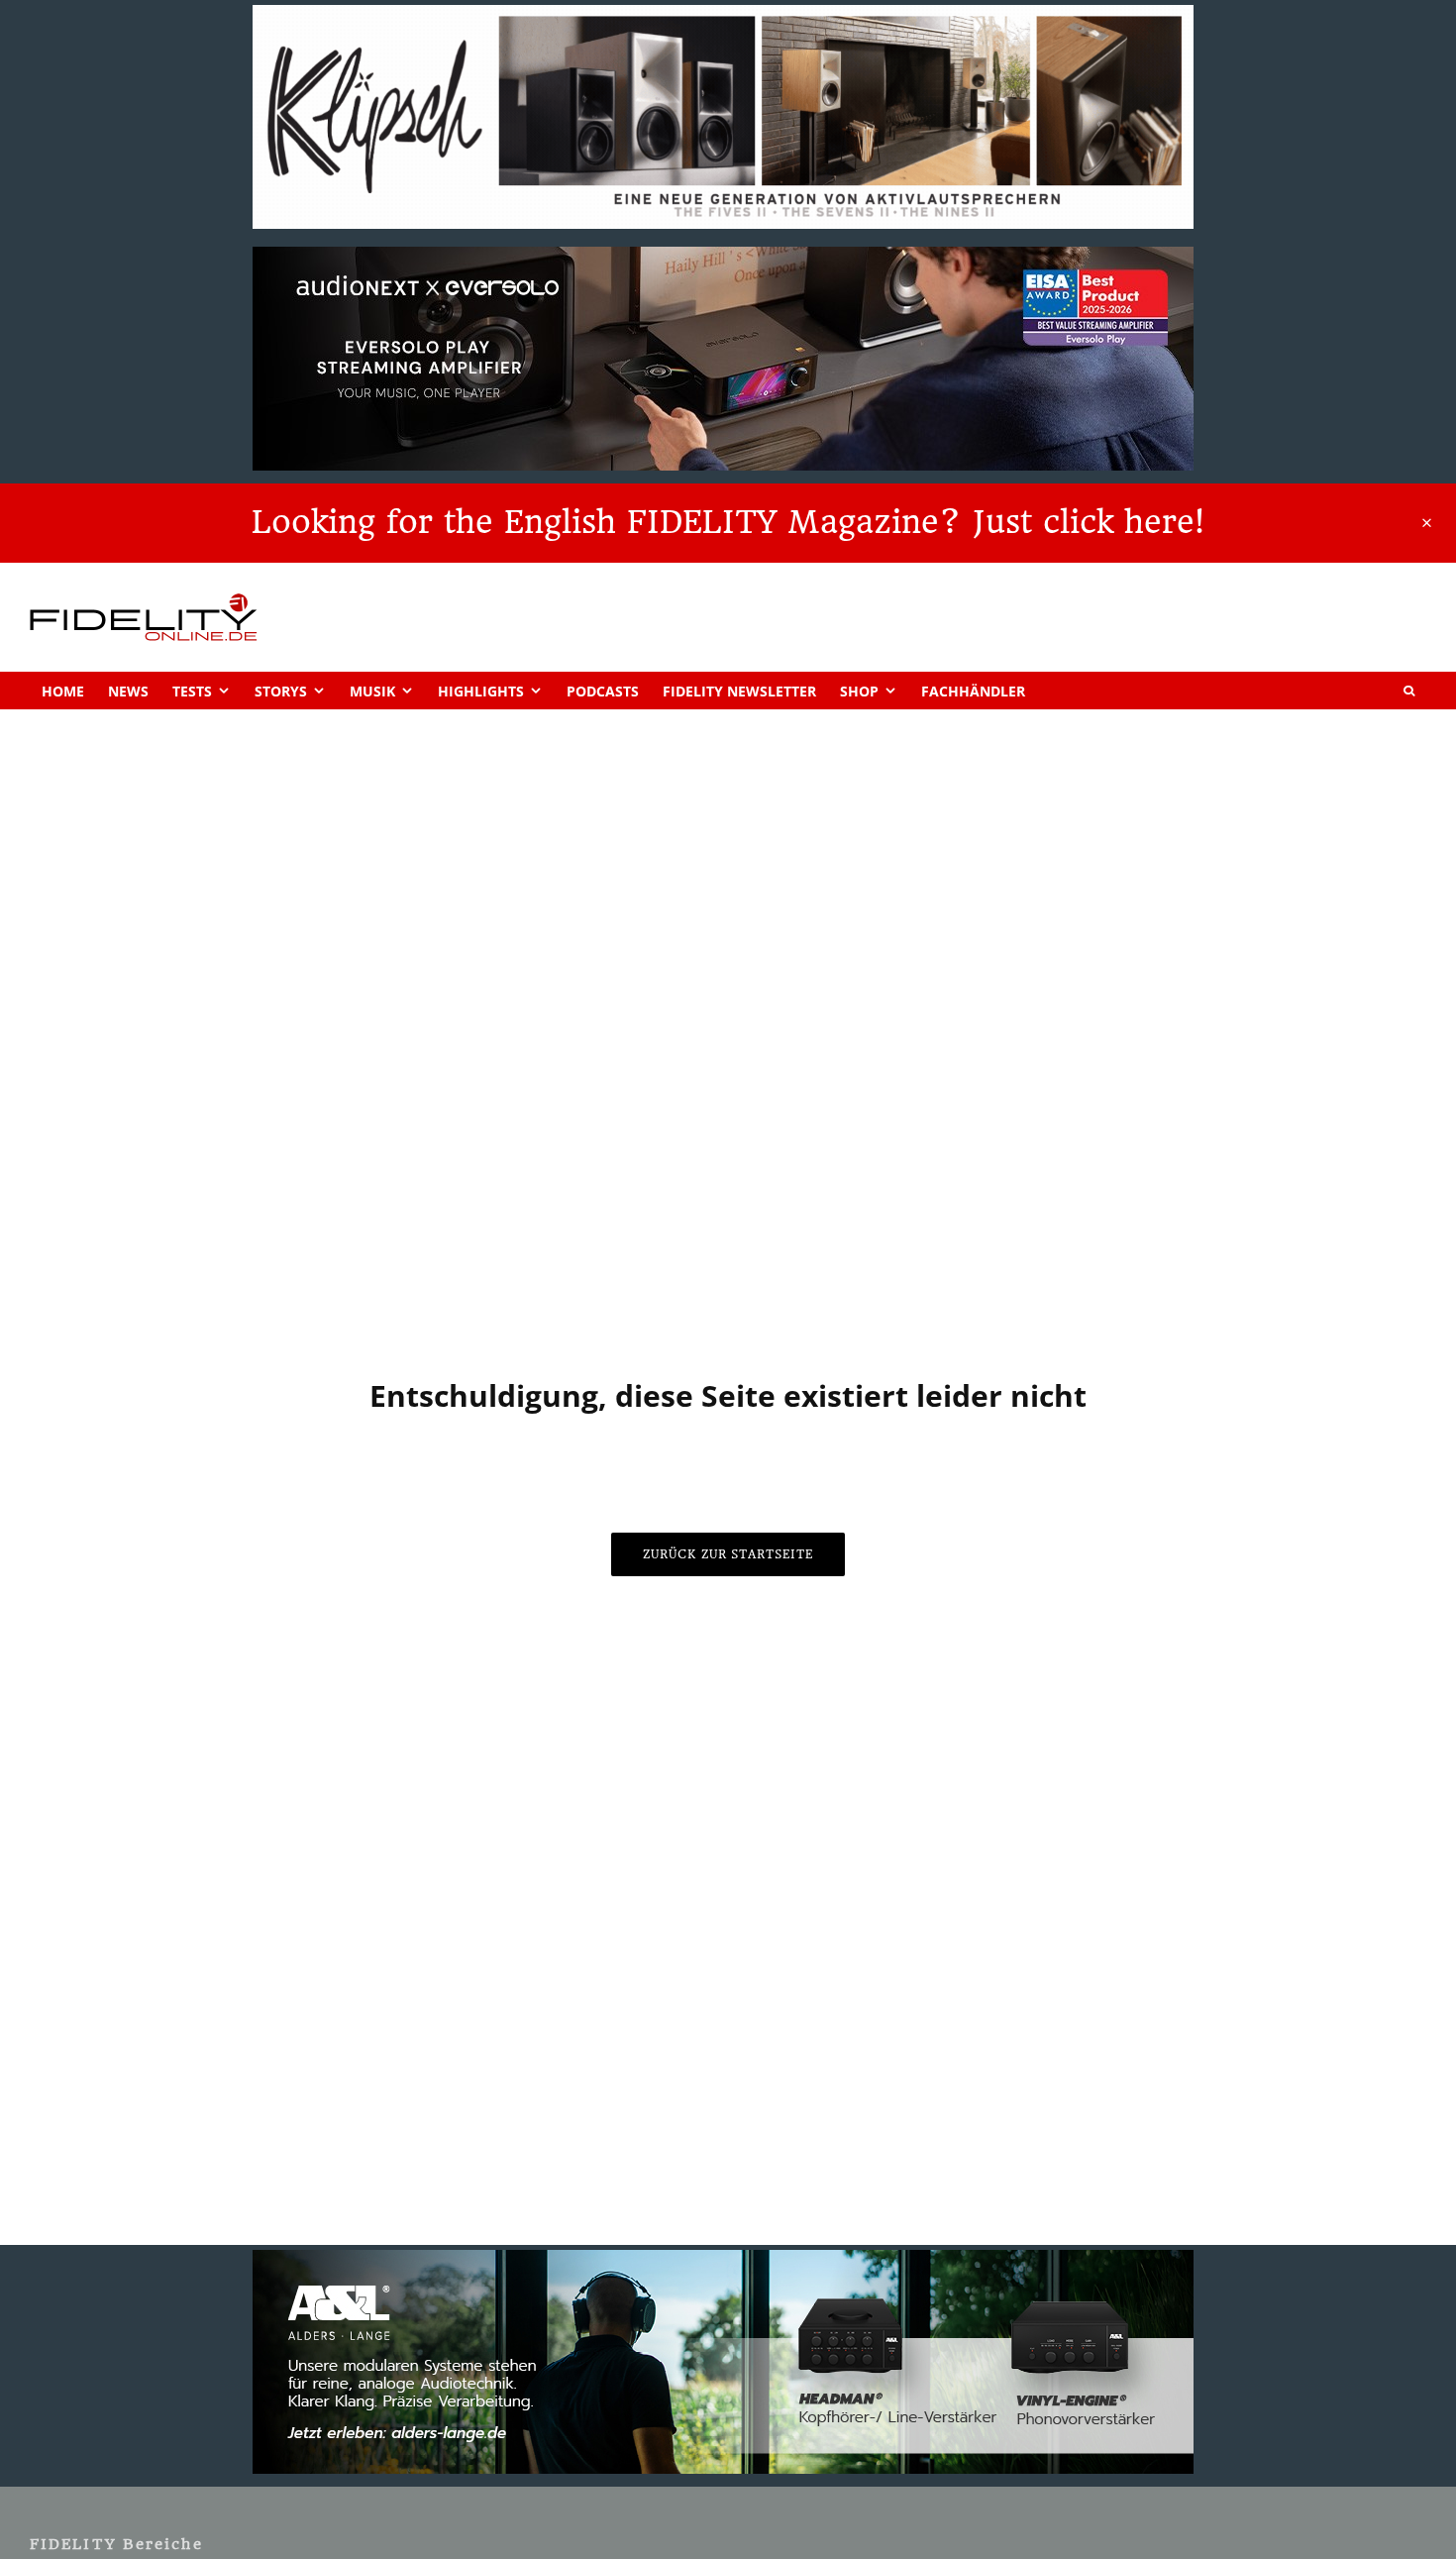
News (128, 691)
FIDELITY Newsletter (739, 691)
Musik (372, 691)
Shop (859, 691)
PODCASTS (603, 691)
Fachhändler (973, 691)
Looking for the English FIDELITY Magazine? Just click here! (728, 522)
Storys (281, 691)
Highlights (481, 691)
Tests (192, 691)
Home (63, 691)
